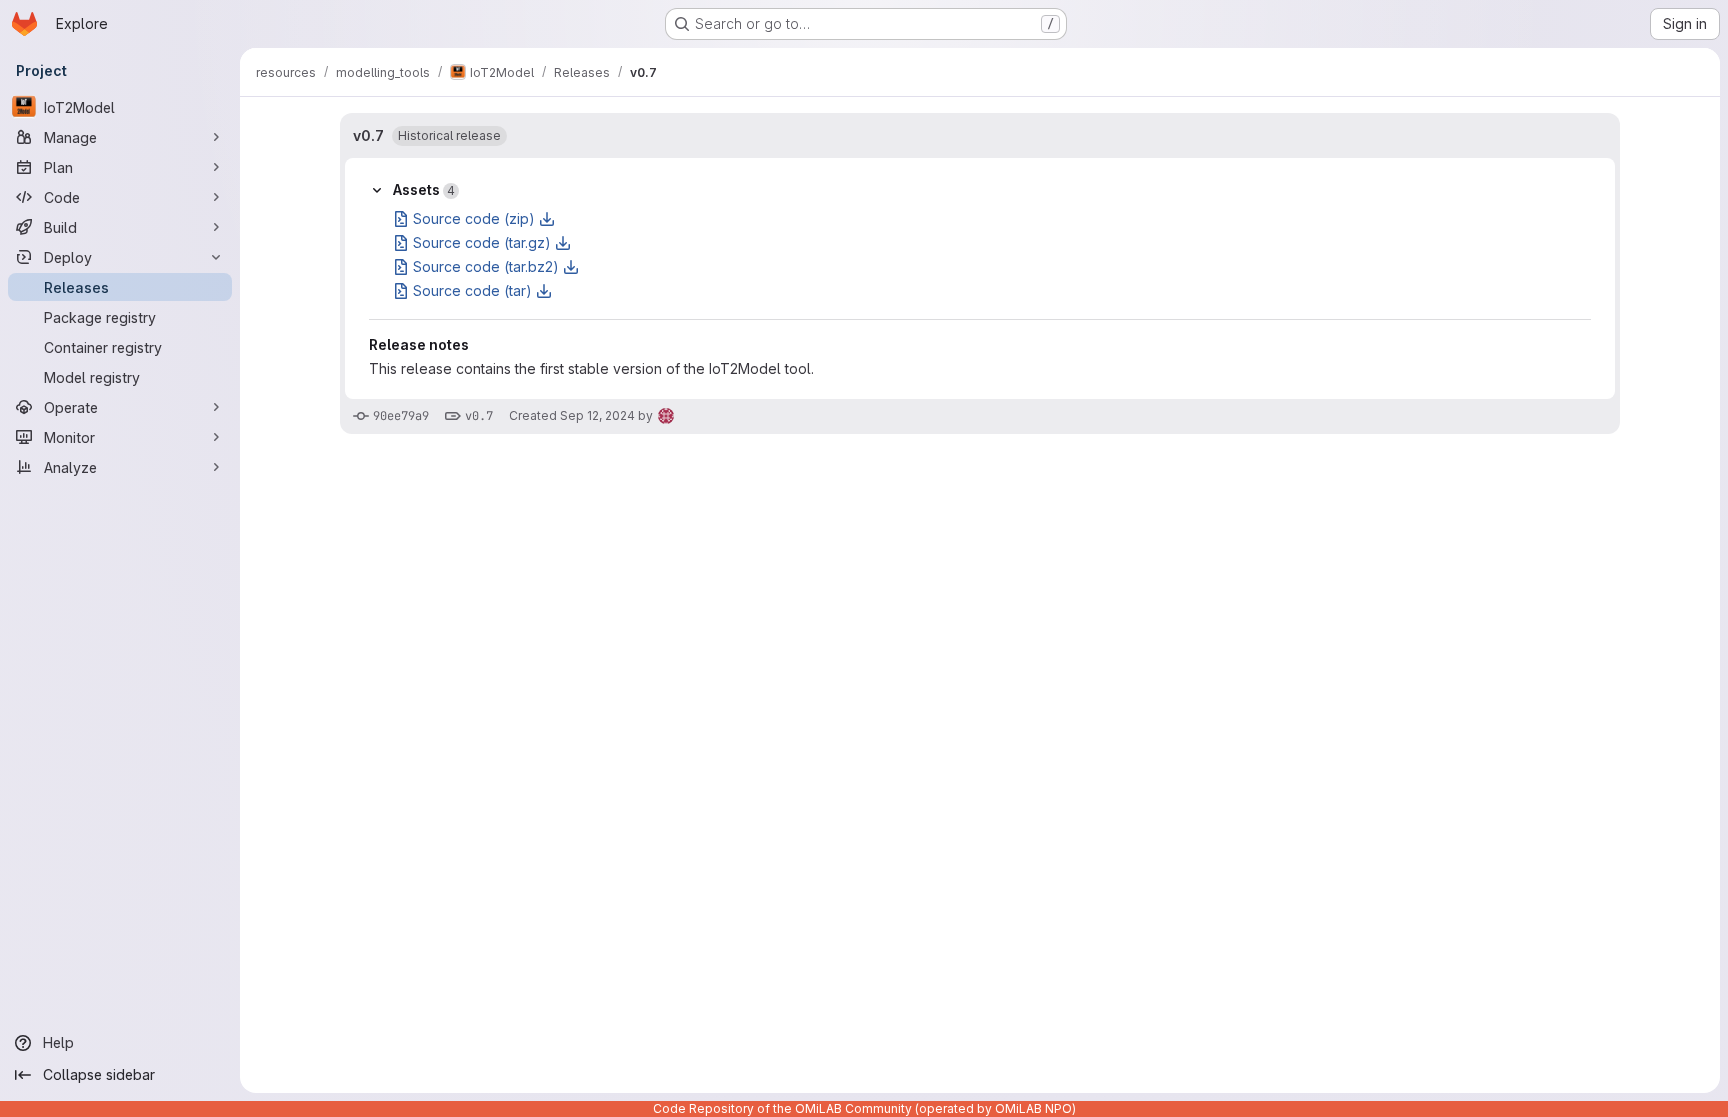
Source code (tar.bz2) (486, 266)
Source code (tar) (472, 290)
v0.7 (368, 135)
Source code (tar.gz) (482, 242)
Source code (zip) (474, 218)
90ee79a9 (401, 416)
